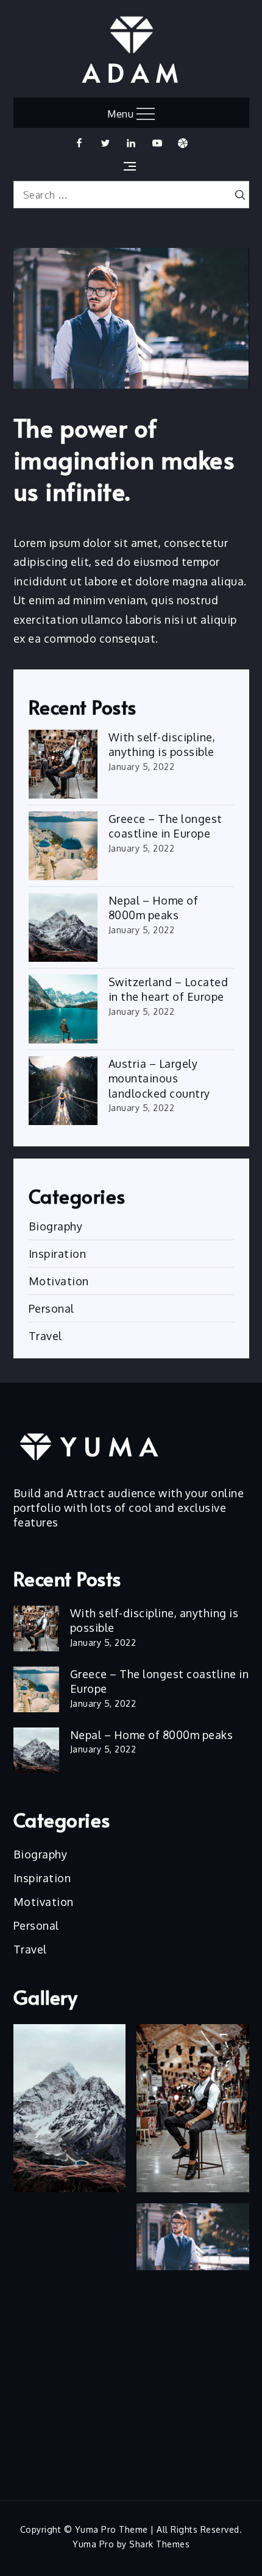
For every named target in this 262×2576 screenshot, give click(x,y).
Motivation (59, 1281)
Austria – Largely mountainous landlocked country (159, 1078)
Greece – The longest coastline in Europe (165, 826)
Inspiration (58, 1254)
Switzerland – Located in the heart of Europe (168, 989)
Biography (56, 1226)
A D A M (131, 72)
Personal (51, 1308)
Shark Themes (159, 2544)
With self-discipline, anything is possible (162, 744)
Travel (45, 1336)
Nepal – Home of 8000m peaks (154, 908)
